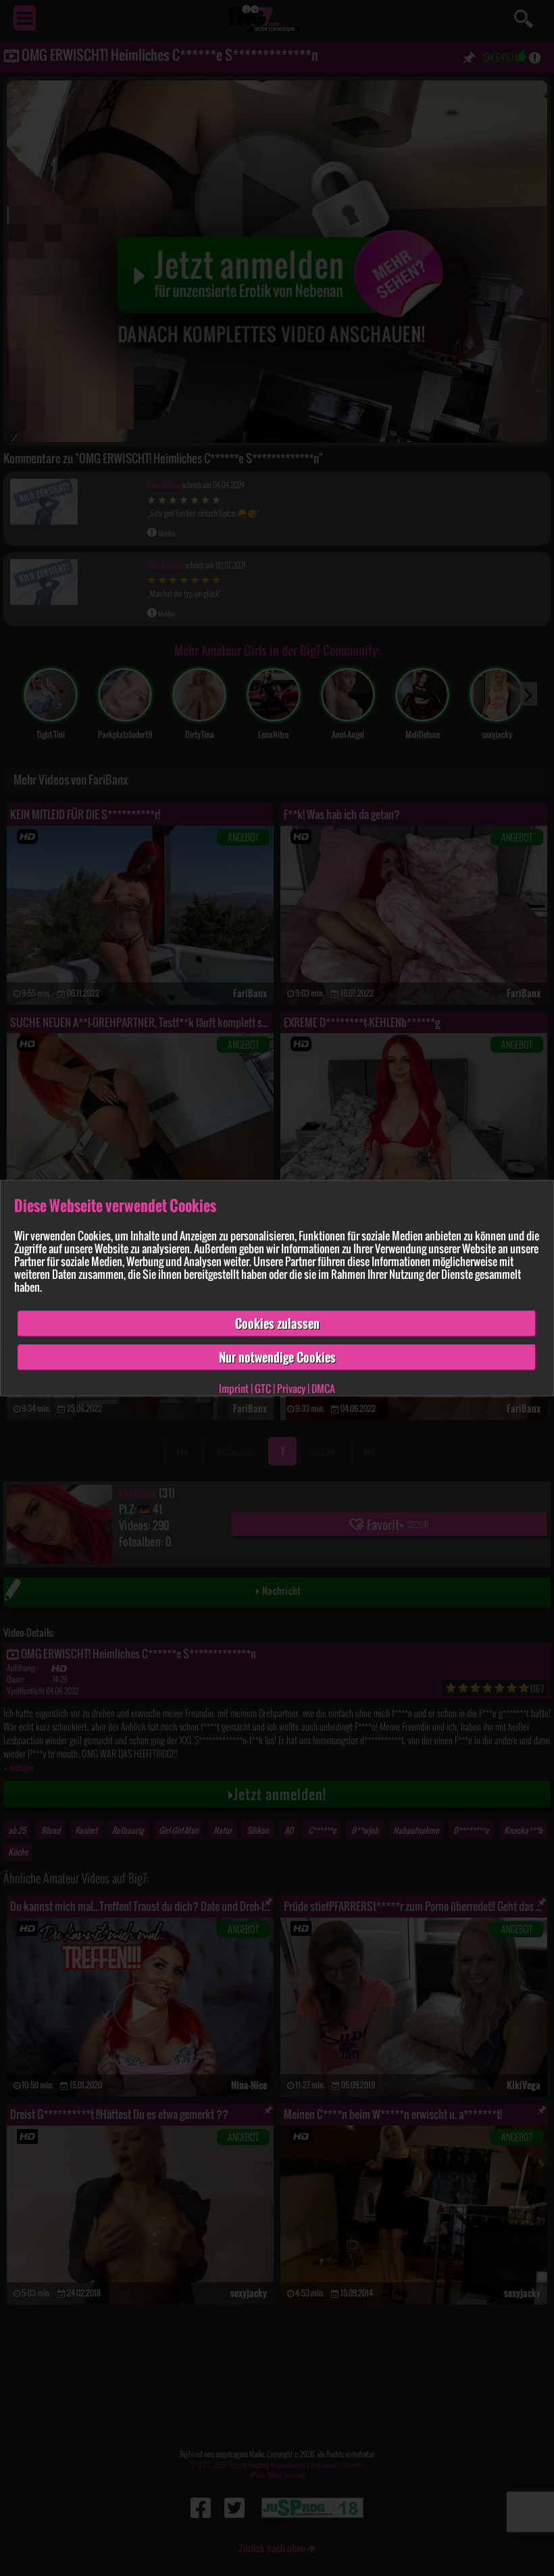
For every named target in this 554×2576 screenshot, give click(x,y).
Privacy (291, 1388)
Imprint (234, 1388)
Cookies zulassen (277, 1323)
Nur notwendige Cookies (277, 1357)
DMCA (323, 1388)
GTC (263, 1388)
